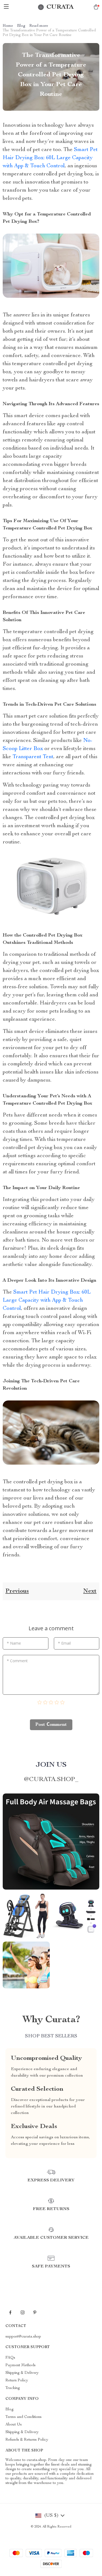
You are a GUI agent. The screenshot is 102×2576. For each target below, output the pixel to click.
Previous (17, 1591)
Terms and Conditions (24, 2417)
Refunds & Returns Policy (27, 2440)
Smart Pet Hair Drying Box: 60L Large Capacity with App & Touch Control (50, 158)
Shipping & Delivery (22, 2373)
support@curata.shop (23, 2337)
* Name (14, 1643)
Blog (21, 26)
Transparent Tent (33, 757)
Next (90, 1591)
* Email (64, 1643)
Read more (39, 26)
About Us (14, 2425)
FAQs (10, 2358)
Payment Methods (21, 2365)
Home (8, 26)
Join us (51, 1765)
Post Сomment (51, 1725)
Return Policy (17, 2381)
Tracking (13, 2388)
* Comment (17, 1661)
